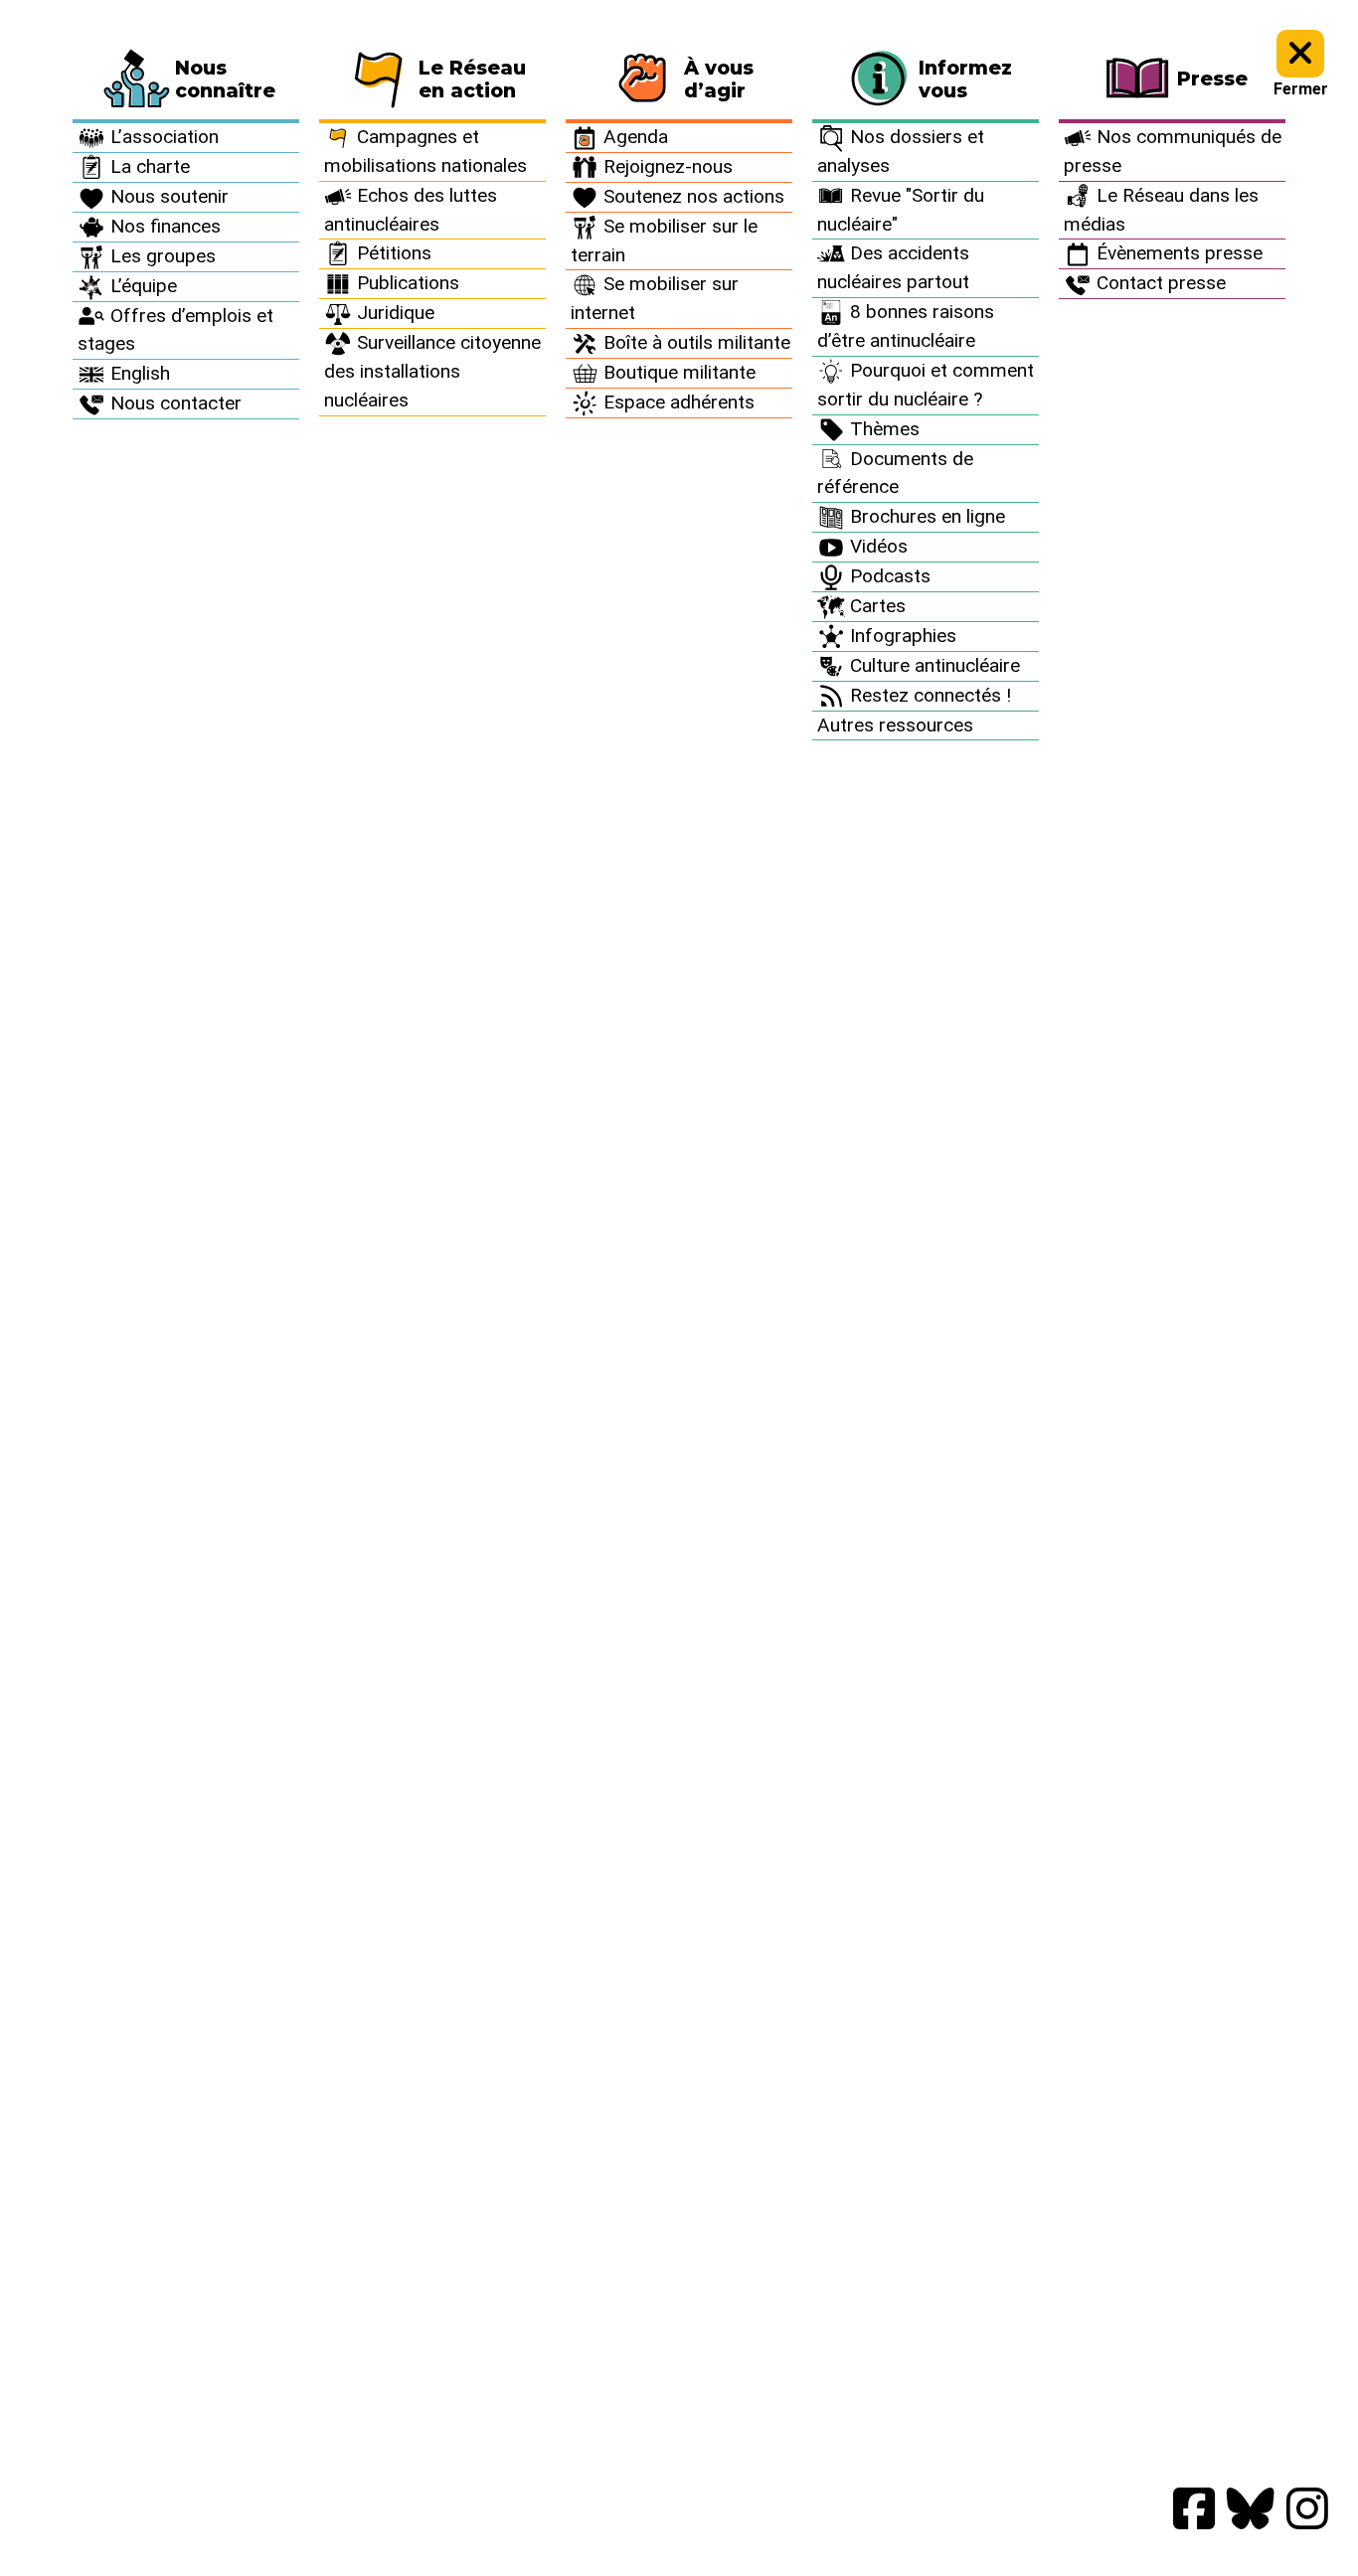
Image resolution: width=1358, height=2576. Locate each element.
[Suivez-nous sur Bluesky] (1251, 2510)
